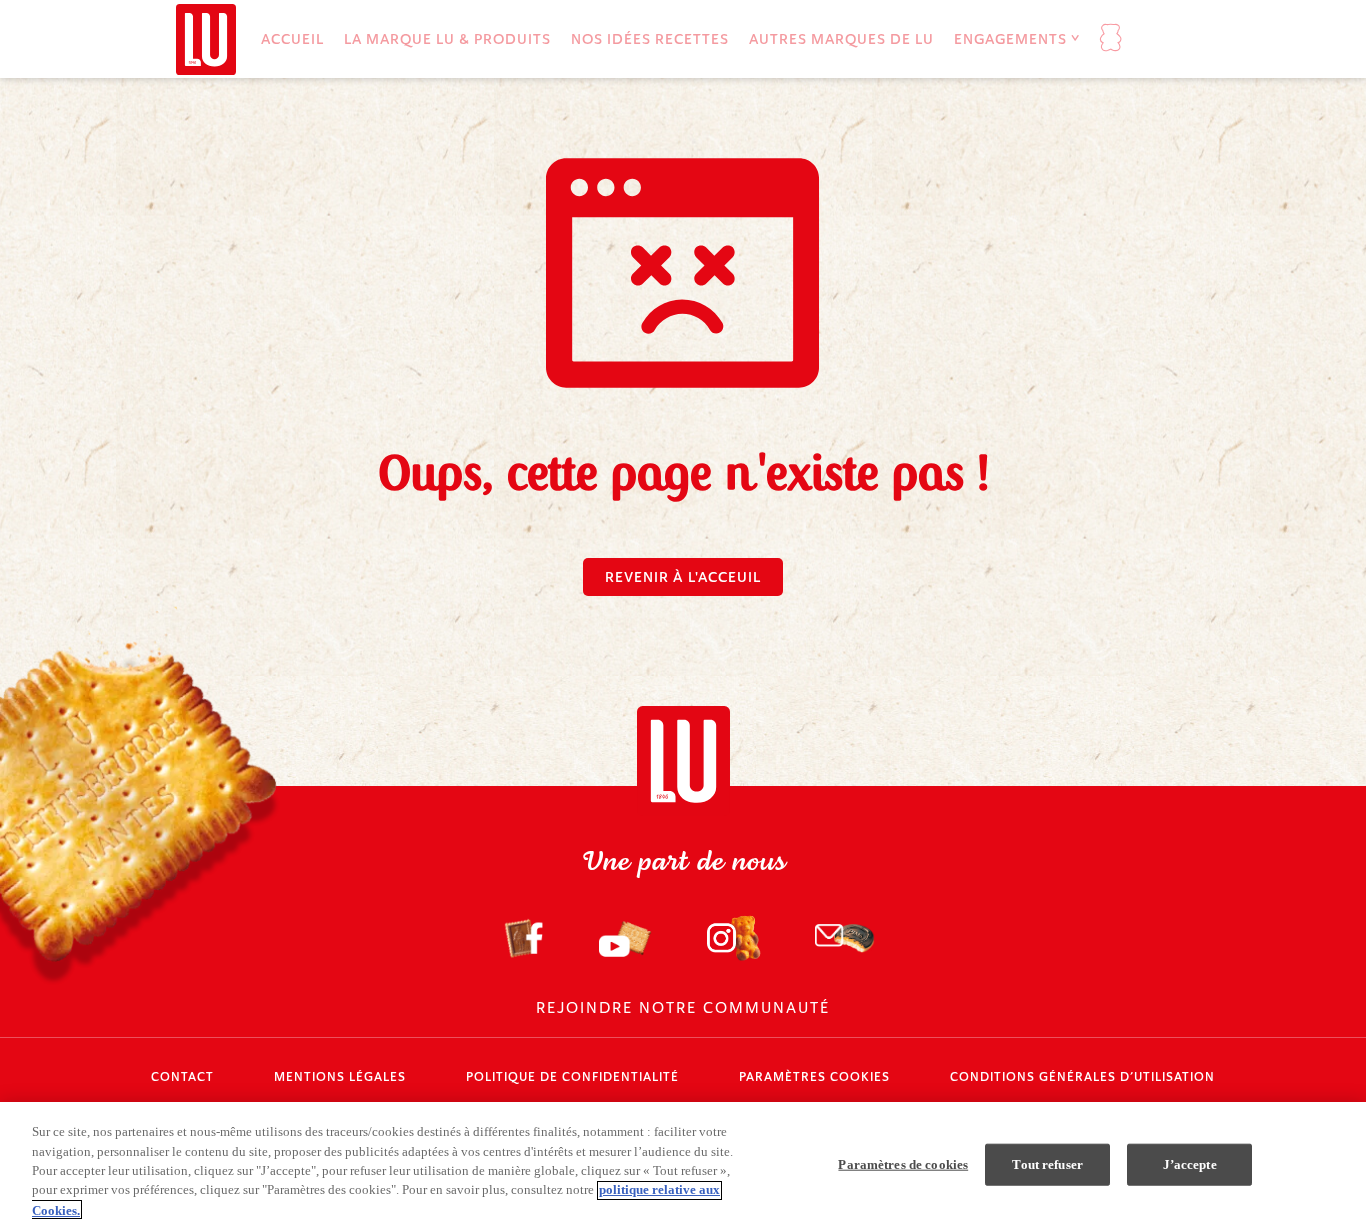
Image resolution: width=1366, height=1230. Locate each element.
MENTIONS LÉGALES (340, 1077)
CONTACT (182, 1077)
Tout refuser (1047, 1164)
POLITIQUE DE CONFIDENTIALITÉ (572, 1077)
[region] (683, 1166)
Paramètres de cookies (903, 1164)
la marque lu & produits (447, 39)
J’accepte (1190, 1164)
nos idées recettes (650, 39)
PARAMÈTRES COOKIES (814, 1077)
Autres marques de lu (841, 39)
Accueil (292, 39)
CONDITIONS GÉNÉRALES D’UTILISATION (1082, 1077)
